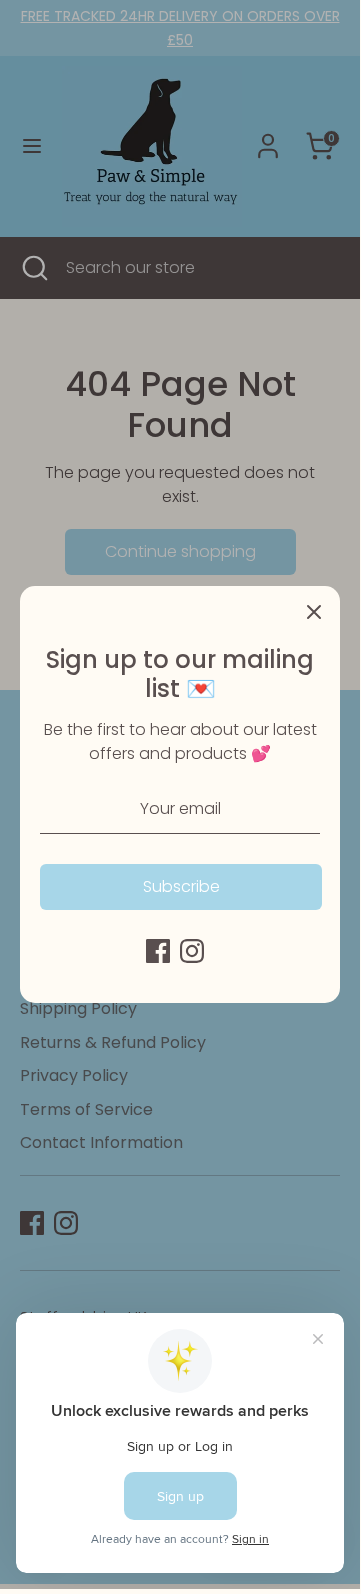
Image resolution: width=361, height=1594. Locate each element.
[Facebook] (158, 951)
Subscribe (181, 886)
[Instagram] (192, 951)
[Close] (314, 612)
